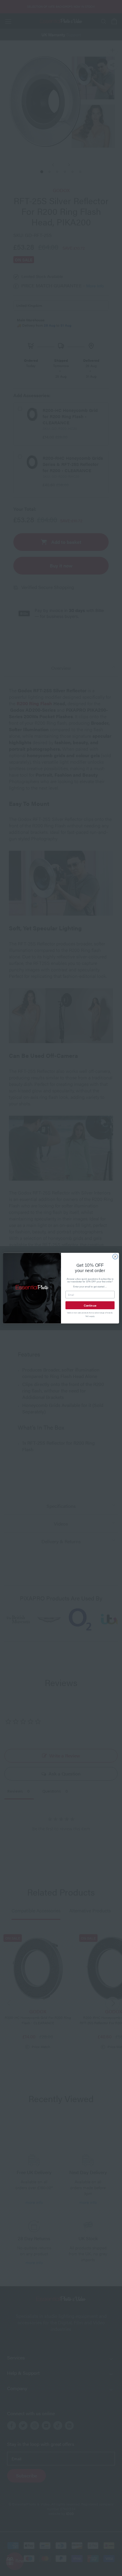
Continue (90, 1305)
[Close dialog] (115, 1256)
